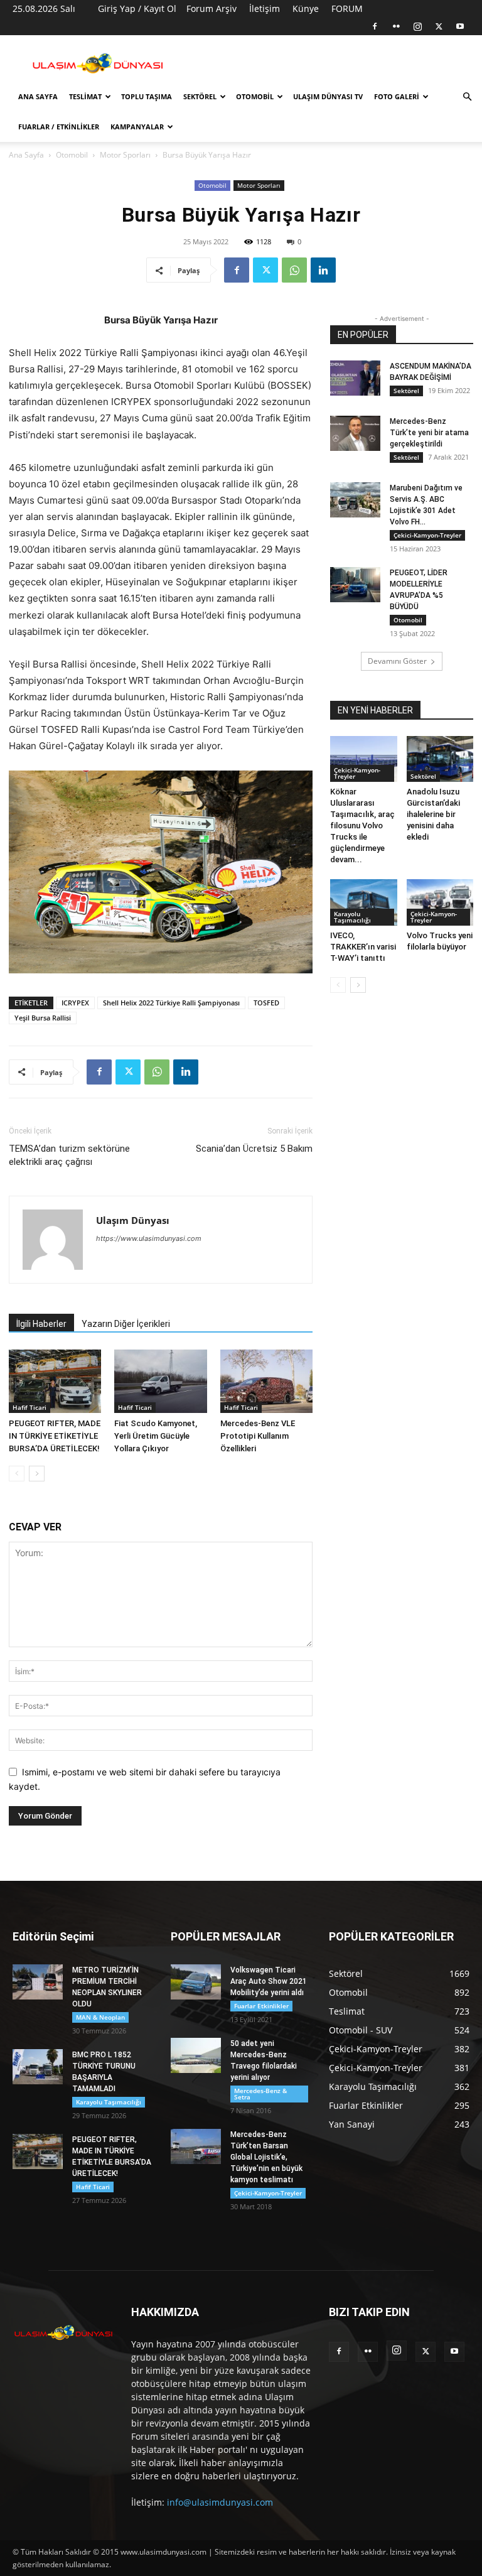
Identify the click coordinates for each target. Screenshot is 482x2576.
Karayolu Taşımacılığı (352, 917)
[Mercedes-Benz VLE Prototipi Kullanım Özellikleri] (266, 1381)
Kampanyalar (137, 127)
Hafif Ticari (29, 1407)
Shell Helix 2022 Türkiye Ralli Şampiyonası (171, 1003)
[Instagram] (417, 26)
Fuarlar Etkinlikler (261, 2006)
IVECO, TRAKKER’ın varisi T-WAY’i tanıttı (363, 947)
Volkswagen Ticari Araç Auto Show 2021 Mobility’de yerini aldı (269, 1981)
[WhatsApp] (294, 270)
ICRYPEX (75, 1003)
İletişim (265, 8)
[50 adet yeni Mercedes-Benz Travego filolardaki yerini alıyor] (196, 2055)
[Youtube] (460, 26)
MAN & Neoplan (100, 2017)
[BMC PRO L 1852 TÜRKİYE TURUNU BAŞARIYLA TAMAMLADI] (38, 2067)
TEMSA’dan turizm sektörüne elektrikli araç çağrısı (69, 1155)
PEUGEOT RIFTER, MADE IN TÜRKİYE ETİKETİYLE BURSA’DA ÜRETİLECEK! (55, 1436)
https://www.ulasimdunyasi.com (149, 1238)
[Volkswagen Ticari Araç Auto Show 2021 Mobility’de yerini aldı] (196, 1982)
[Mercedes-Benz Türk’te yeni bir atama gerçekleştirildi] (355, 433)
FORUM (347, 8)
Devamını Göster (397, 661)
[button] (467, 97)
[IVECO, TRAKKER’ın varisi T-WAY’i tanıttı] (364, 902)
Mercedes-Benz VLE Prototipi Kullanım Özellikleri (258, 1436)
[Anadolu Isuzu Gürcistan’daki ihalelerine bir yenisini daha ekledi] (440, 759)
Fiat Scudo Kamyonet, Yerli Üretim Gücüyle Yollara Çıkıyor (156, 1436)
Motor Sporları (125, 155)
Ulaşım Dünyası (133, 1220)
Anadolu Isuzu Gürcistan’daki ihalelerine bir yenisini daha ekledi (433, 814)
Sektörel (200, 96)
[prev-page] (17, 1474)
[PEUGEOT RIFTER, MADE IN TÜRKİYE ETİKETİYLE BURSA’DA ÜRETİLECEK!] (55, 1381)
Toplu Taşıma (147, 96)
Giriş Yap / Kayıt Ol (137, 8)
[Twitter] (439, 26)
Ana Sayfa (38, 96)
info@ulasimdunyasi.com (220, 2502)
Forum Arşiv (212, 8)
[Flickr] (396, 26)
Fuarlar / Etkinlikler (59, 127)
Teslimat (85, 96)
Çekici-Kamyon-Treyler (427, 535)
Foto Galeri (397, 96)
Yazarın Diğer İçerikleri (126, 1324)
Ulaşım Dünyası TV (328, 96)
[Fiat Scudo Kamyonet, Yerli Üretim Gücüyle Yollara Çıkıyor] (160, 1381)
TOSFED (266, 1003)
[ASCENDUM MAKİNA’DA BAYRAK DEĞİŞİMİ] (355, 378)
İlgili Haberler (41, 1324)
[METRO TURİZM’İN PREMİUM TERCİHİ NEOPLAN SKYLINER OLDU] (38, 1982)
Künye (306, 8)
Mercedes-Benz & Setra (260, 2094)
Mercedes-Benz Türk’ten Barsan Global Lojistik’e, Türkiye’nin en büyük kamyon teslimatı (266, 2157)
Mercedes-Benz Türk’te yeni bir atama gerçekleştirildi (429, 433)
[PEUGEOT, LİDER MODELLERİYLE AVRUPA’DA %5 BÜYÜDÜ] (355, 585)
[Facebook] (375, 26)
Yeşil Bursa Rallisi (43, 1018)
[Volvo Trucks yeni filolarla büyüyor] (440, 902)
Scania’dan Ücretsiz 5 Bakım (254, 1149)
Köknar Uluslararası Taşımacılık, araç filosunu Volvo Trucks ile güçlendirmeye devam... (362, 825)
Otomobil (255, 96)
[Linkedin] (323, 270)
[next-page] (37, 1474)
